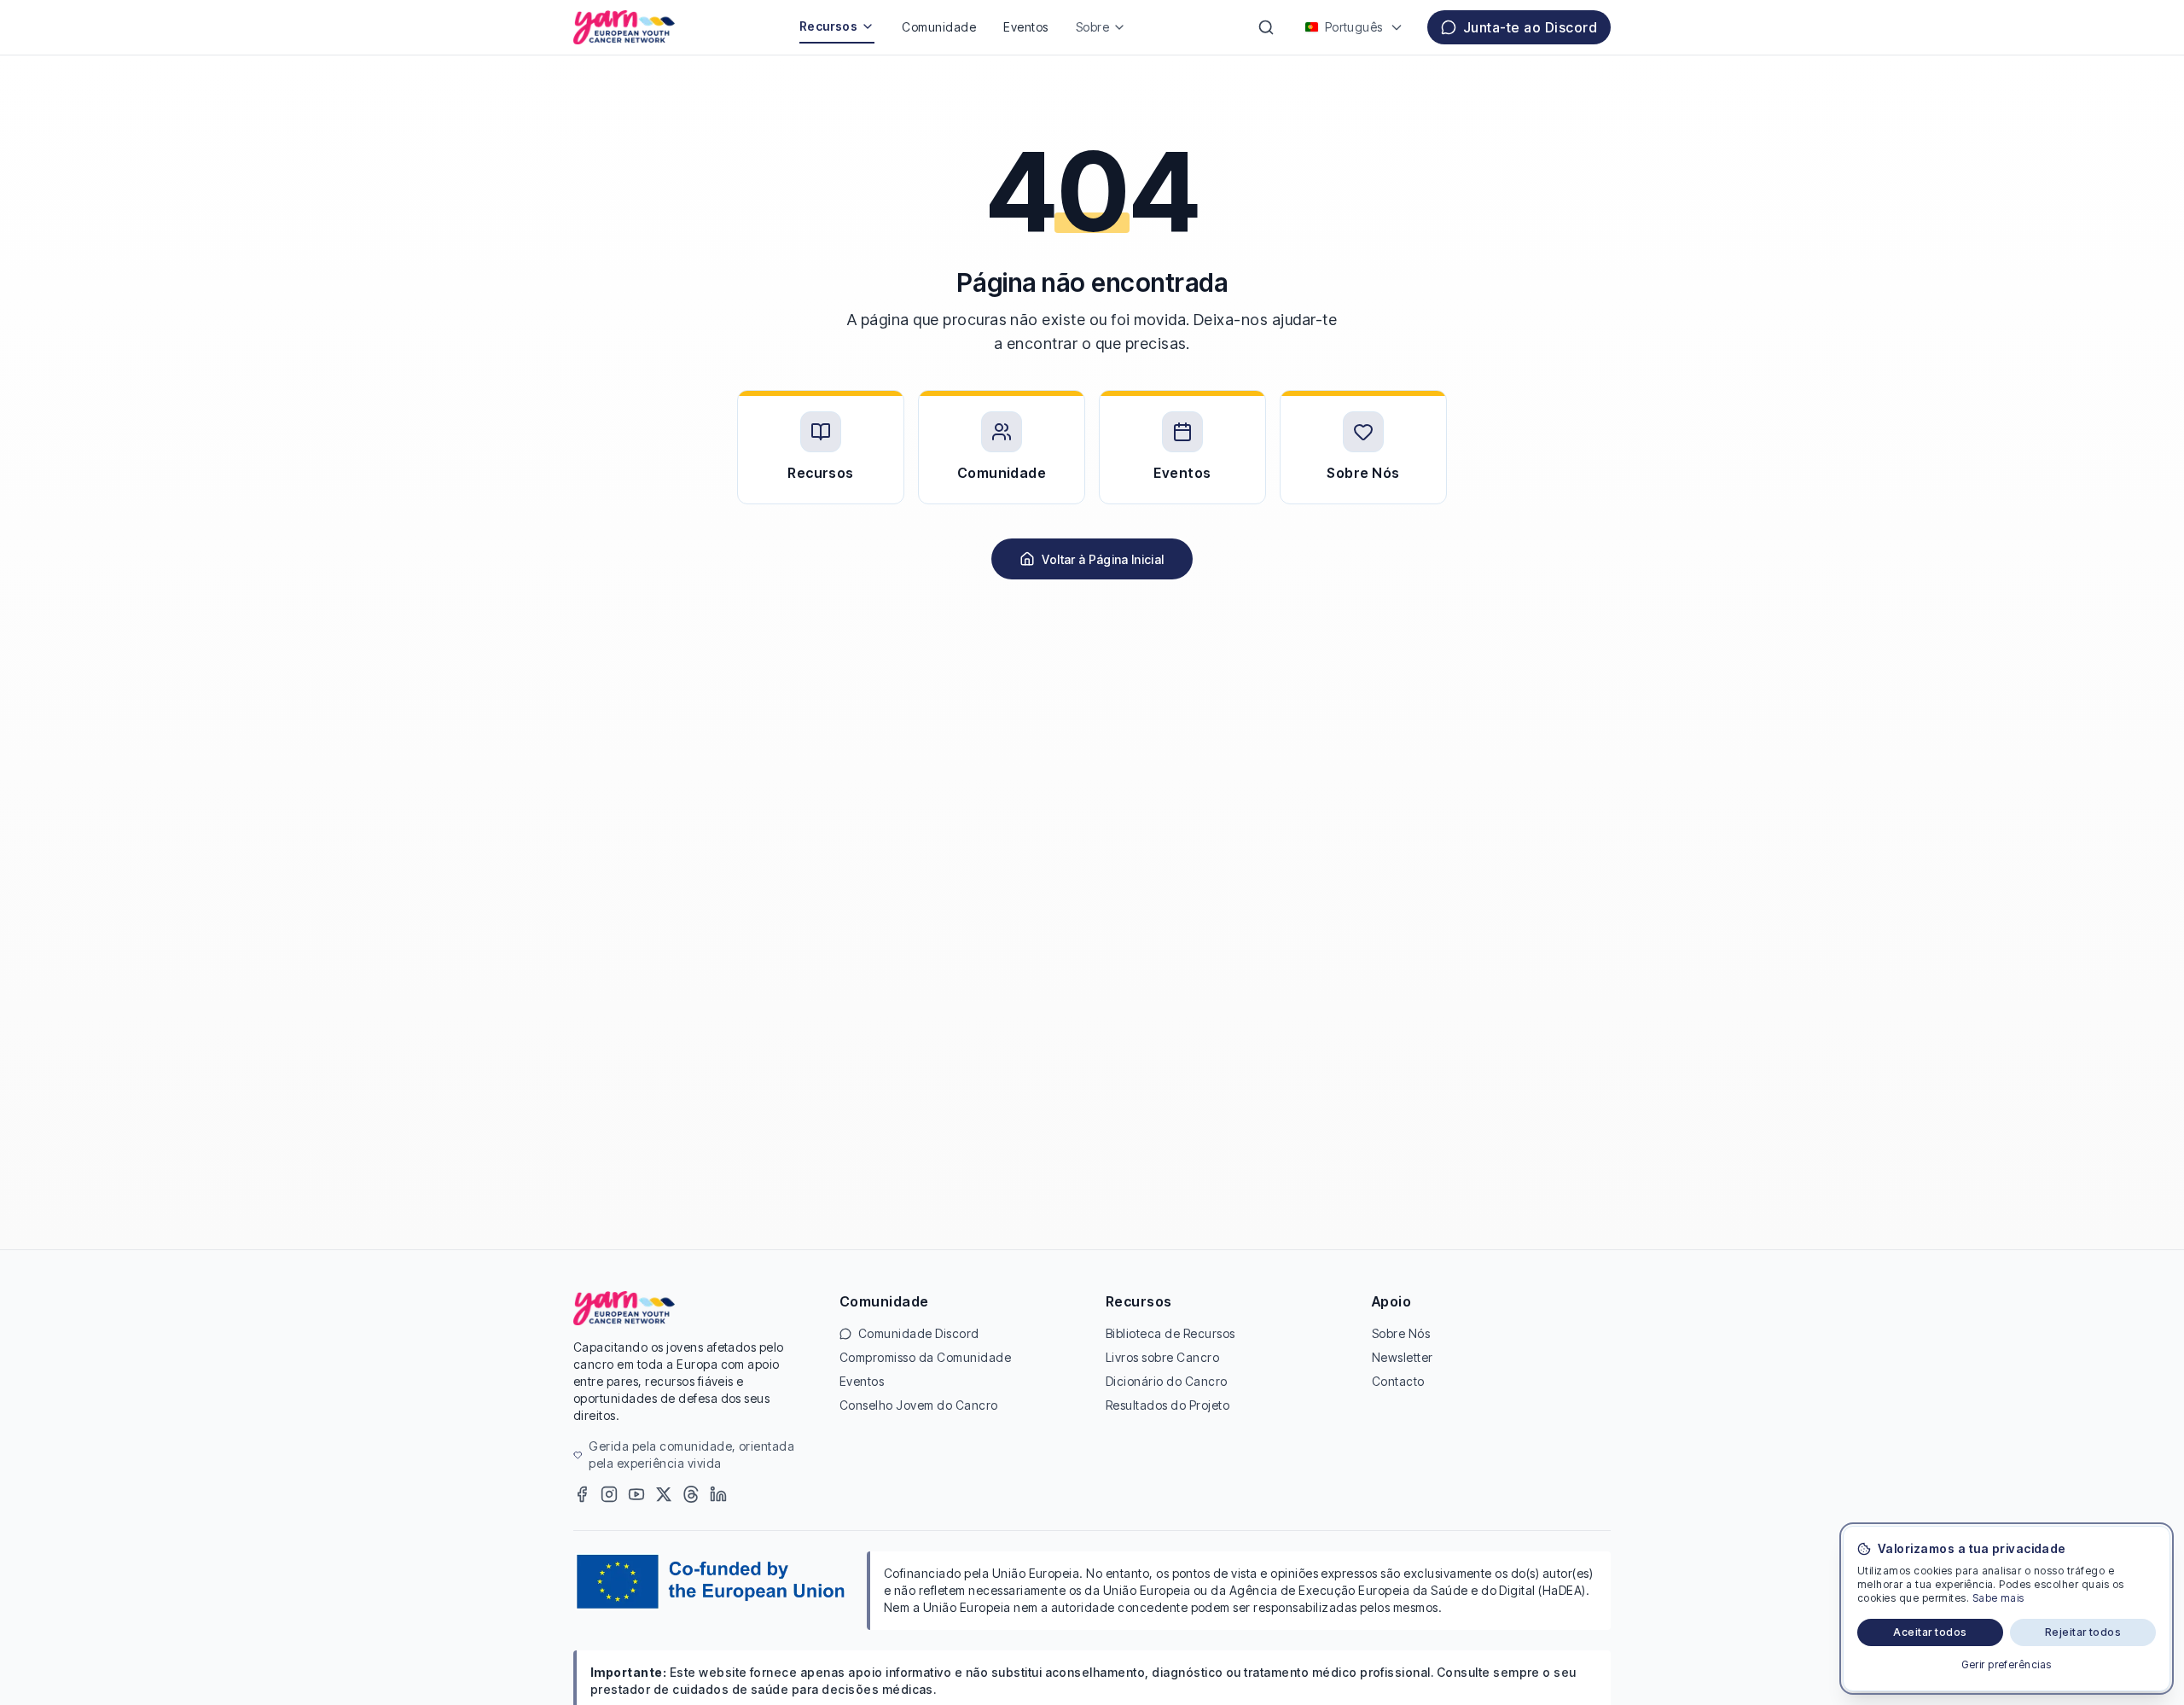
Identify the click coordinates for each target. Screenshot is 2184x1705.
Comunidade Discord (919, 1333)
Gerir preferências (2007, 1664)
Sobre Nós (1401, 1333)
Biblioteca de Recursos (1170, 1333)
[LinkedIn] (718, 1494)
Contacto (1398, 1381)
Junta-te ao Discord (1530, 27)
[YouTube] (636, 1494)
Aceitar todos (1930, 1632)
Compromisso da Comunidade (925, 1357)
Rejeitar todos (2083, 1632)
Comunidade (939, 27)
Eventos (1025, 27)
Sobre (1092, 27)
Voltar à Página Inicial (1103, 559)
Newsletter (1403, 1357)
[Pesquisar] (1266, 27)
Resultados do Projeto (1168, 1405)
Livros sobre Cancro (1162, 1357)
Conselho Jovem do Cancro (919, 1405)
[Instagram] (609, 1494)
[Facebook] (582, 1494)
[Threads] (691, 1494)
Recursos (829, 26)
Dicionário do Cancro (1167, 1381)
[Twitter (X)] (664, 1494)
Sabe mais (1998, 1598)
